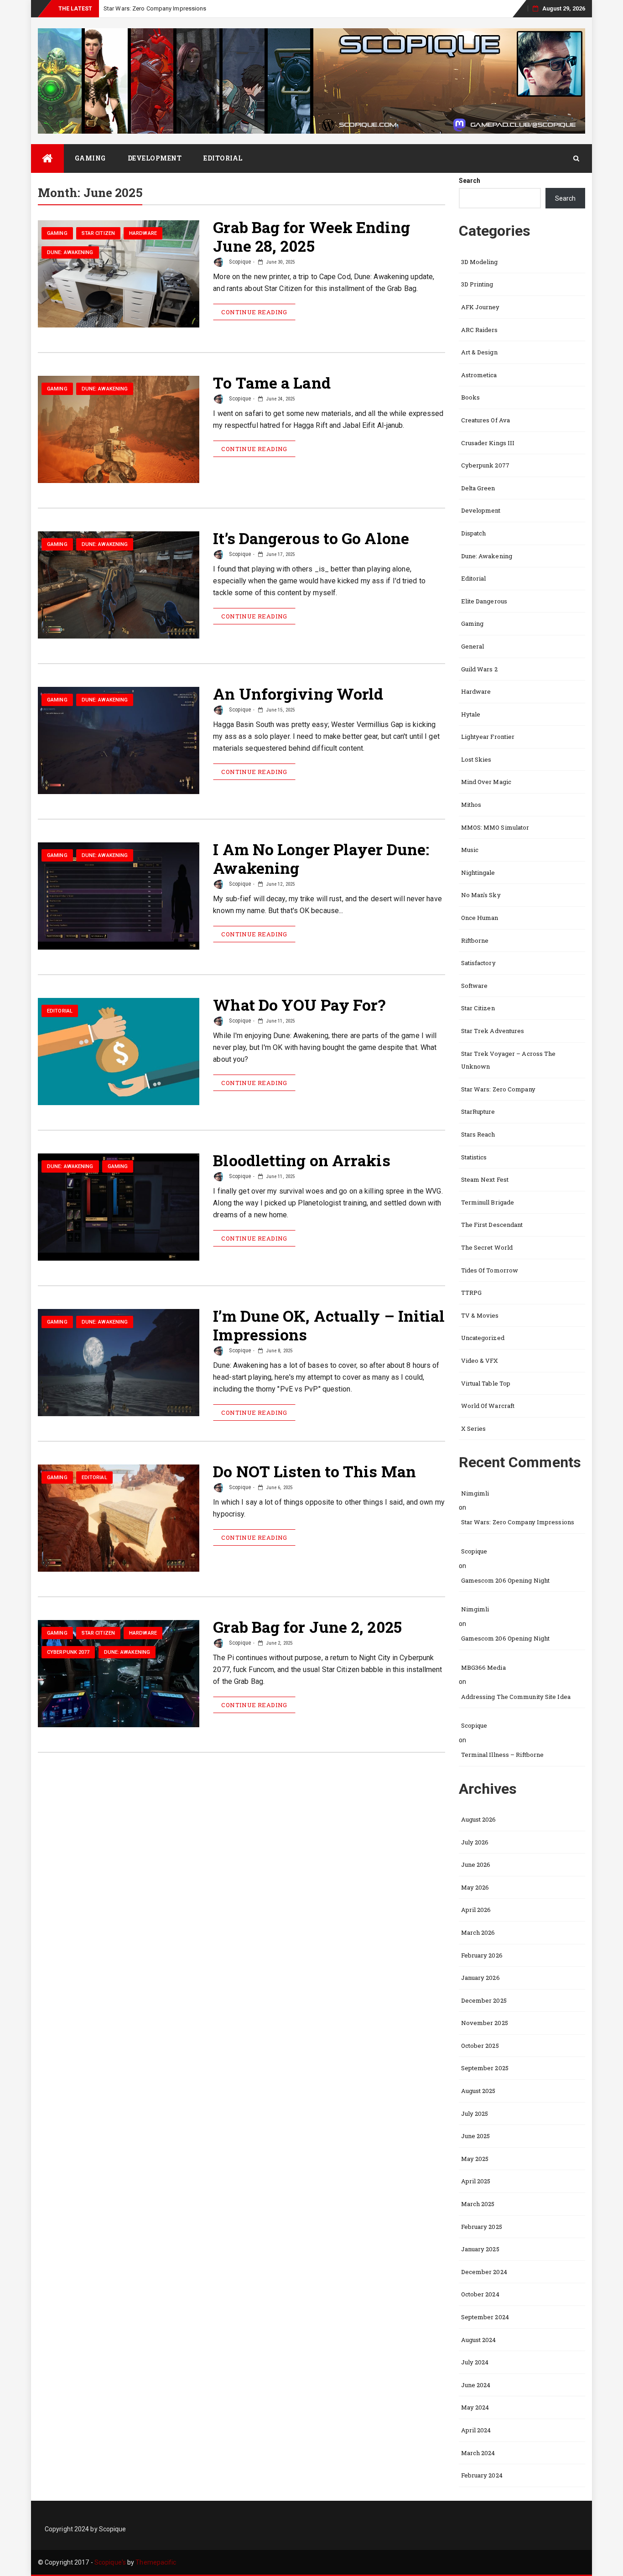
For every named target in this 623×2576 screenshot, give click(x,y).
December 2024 (484, 2272)
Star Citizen (98, 233)
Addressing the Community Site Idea (516, 1697)
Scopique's (110, 2562)
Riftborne (475, 940)
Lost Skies (476, 759)
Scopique (239, 262)
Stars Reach (478, 1134)
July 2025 (475, 2114)
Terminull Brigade (488, 1202)
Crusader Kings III (488, 443)
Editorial (223, 158)
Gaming (90, 158)
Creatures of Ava (486, 420)
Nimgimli (475, 1493)
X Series (474, 1428)
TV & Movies (480, 1315)
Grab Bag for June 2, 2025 (307, 1627)
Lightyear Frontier (488, 737)
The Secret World (487, 1247)
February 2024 (482, 2475)
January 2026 (480, 1978)
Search (470, 181)
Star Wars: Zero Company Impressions (518, 1522)
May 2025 (475, 2159)
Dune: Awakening (70, 252)
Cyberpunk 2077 (68, 1652)
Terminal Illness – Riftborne (503, 1755)
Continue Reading (254, 312)
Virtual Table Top (486, 1383)
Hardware (143, 233)
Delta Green (478, 488)
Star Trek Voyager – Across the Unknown (509, 1060)
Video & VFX (480, 1361)
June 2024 (476, 2385)
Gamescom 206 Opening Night (506, 1580)
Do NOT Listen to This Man (314, 1471)
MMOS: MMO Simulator (495, 827)
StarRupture (478, 1111)
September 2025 (485, 2068)
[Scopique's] (47, 158)
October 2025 (480, 2046)
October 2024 (480, 2294)
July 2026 (475, 1842)
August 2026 (479, 1819)
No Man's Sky (481, 895)
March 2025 (478, 2204)
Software (475, 986)
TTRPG (472, 1293)
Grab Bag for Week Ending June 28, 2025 (311, 236)
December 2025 (484, 2000)
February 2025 (482, 2227)
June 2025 (476, 2136)
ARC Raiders (480, 330)
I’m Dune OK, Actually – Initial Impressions (329, 1325)
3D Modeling (480, 262)
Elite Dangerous (484, 601)
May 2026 (475, 1887)
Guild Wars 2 (479, 669)
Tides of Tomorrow (490, 1270)
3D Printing (477, 284)
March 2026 (478, 1932)
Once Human (480, 918)
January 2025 (480, 2249)
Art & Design (479, 352)
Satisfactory (478, 963)
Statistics (474, 1157)
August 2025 (478, 2091)
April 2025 (476, 2181)
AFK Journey (480, 307)
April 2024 (476, 2430)
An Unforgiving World (298, 693)
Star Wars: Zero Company (498, 1089)
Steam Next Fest (485, 1179)
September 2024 (485, 2317)
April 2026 (476, 1910)
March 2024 (478, 2453)
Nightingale (478, 873)
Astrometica (479, 375)
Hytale (471, 714)
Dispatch (474, 533)
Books (471, 397)
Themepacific (156, 2562)
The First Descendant (492, 1225)
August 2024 (479, 2340)
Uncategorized (483, 1338)
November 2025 (485, 2023)
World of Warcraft (488, 1406)
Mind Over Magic (486, 782)
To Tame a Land (272, 382)
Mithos (471, 805)
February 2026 (482, 1955)
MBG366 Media (483, 1667)
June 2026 (476, 1864)
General (473, 646)
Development (155, 158)
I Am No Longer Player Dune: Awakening (321, 858)
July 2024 (475, 2362)
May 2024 (475, 2407)
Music (470, 850)
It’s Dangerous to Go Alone (311, 538)
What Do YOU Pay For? (299, 1005)
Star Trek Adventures (493, 1031)
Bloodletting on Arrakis (301, 1160)
